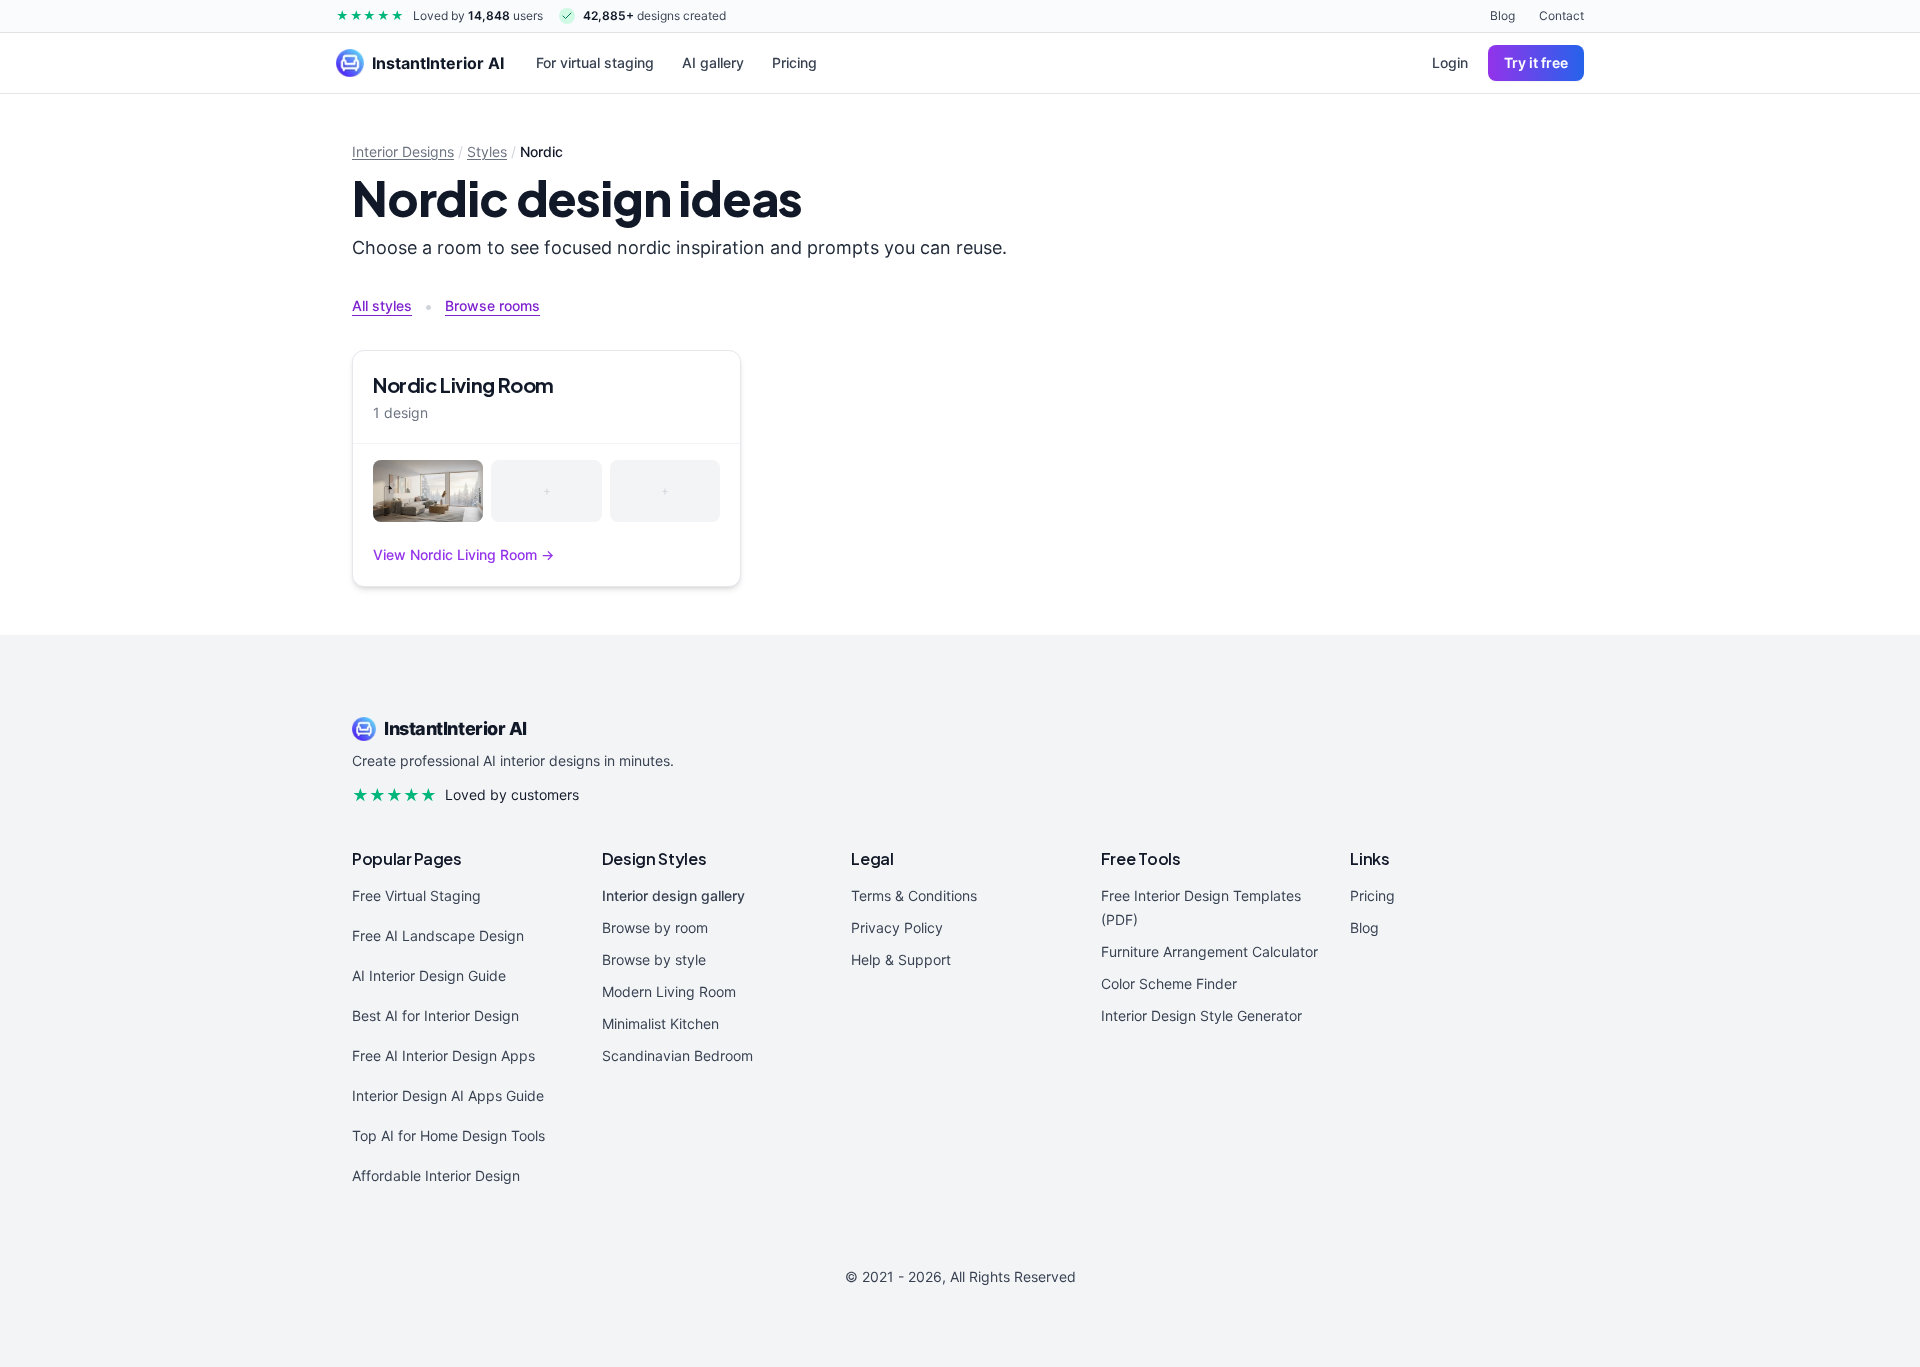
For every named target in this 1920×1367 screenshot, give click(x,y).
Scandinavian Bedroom (677, 1055)
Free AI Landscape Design (438, 935)
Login (1450, 62)
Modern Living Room (669, 991)
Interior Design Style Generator (1201, 1015)
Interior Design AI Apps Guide (448, 1095)
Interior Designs (403, 151)
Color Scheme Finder (1169, 983)
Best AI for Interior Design (435, 1015)
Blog (1502, 15)
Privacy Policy (897, 927)
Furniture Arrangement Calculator (1209, 951)
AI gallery (713, 62)
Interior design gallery (673, 895)
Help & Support (901, 959)
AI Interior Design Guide (429, 975)
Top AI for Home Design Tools (448, 1135)
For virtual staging (595, 62)
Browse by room (655, 927)
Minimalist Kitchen (660, 1023)
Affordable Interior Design (436, 1175)
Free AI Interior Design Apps (443, 1055)
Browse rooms (492, 305)
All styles (382, 305)
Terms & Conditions (914, 895)
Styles (487, 151)
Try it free (1536, 62)
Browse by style (654, 959)
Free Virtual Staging (416, 895)
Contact (1561, 15)
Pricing (794, 62)
